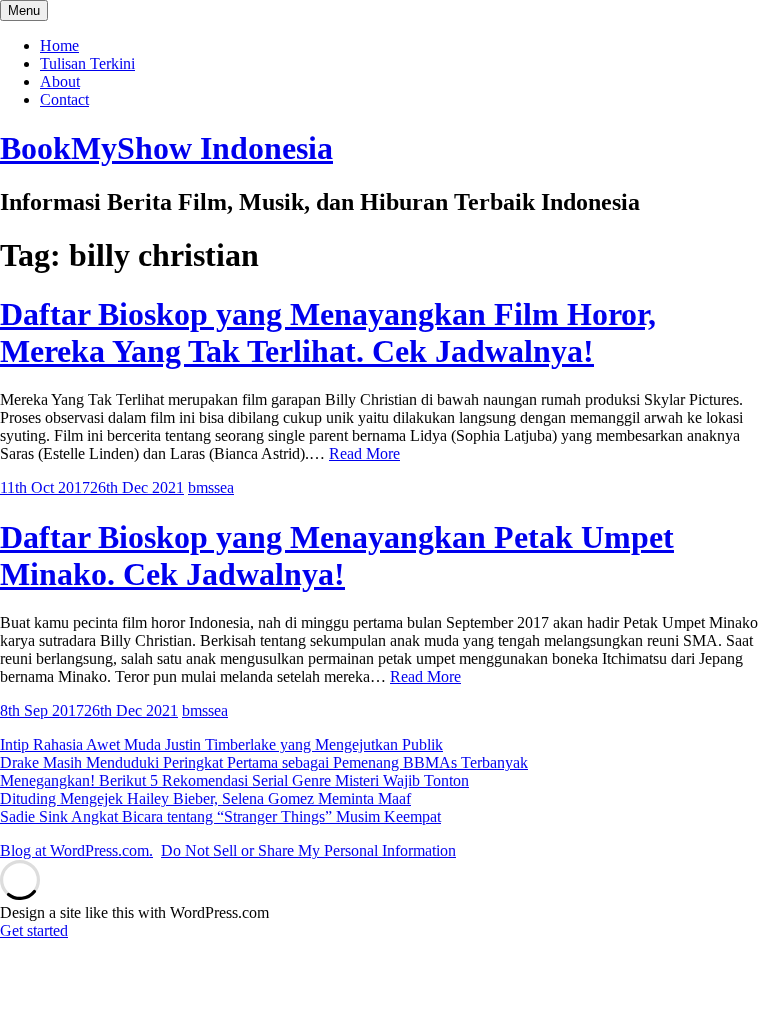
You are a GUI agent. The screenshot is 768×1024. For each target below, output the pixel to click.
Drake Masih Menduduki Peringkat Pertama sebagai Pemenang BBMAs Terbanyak (264, 762)
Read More (364, 453)
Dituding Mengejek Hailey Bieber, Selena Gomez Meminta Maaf (205, 798)
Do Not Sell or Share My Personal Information (308, 850)
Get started (34, 930)
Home (59, 45)
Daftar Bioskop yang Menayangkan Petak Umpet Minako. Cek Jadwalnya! (337, 555)
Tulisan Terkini (87, 63)
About (60, 81)
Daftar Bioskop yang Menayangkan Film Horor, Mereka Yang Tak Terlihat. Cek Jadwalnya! (328, 332)
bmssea (211, 487)
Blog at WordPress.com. (76, 850)
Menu (24, 10)
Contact (64, 99)
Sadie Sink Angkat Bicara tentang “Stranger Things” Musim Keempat (220, 816)
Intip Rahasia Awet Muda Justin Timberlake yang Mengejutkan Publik (221, 744)
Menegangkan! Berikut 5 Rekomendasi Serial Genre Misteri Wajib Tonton (234, 780)
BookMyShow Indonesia (166, 148)
